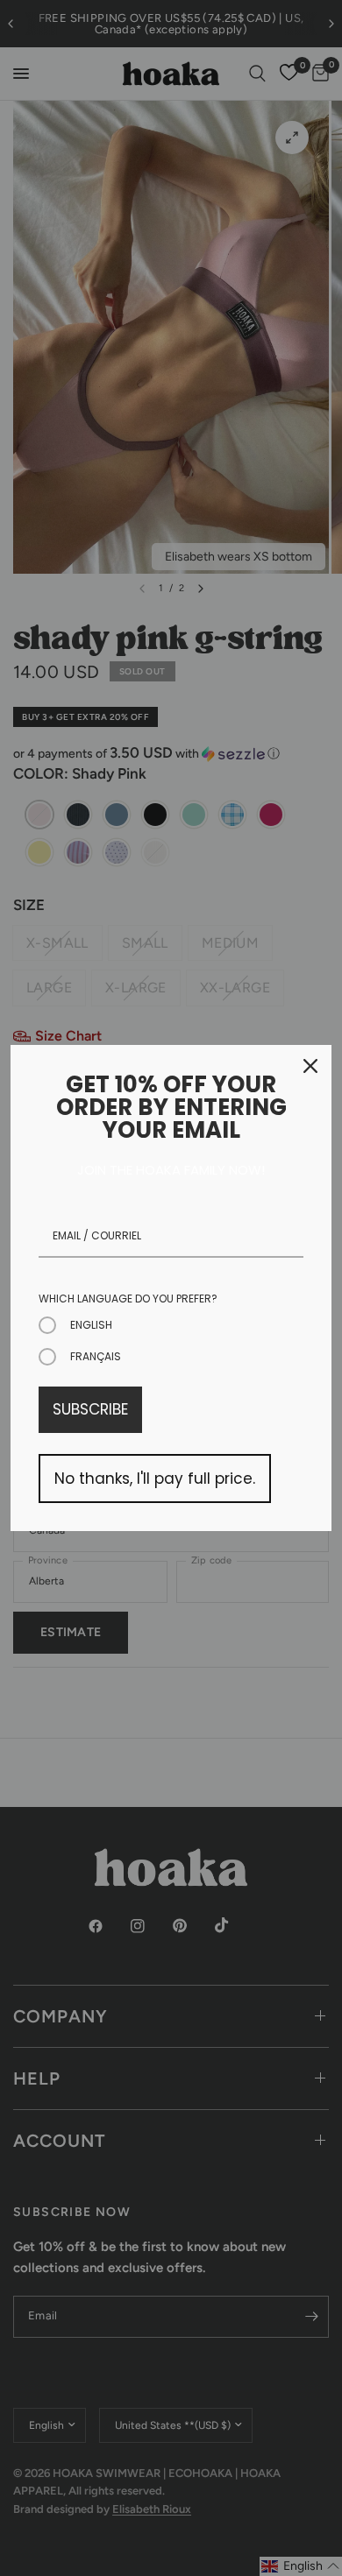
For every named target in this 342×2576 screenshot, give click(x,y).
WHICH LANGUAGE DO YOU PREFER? (128, 1299)
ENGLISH (91, 1325)
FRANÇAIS (96, 1356)
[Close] (310, 1066)
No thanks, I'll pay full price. (155, 1479)
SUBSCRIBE (90, 1409)
